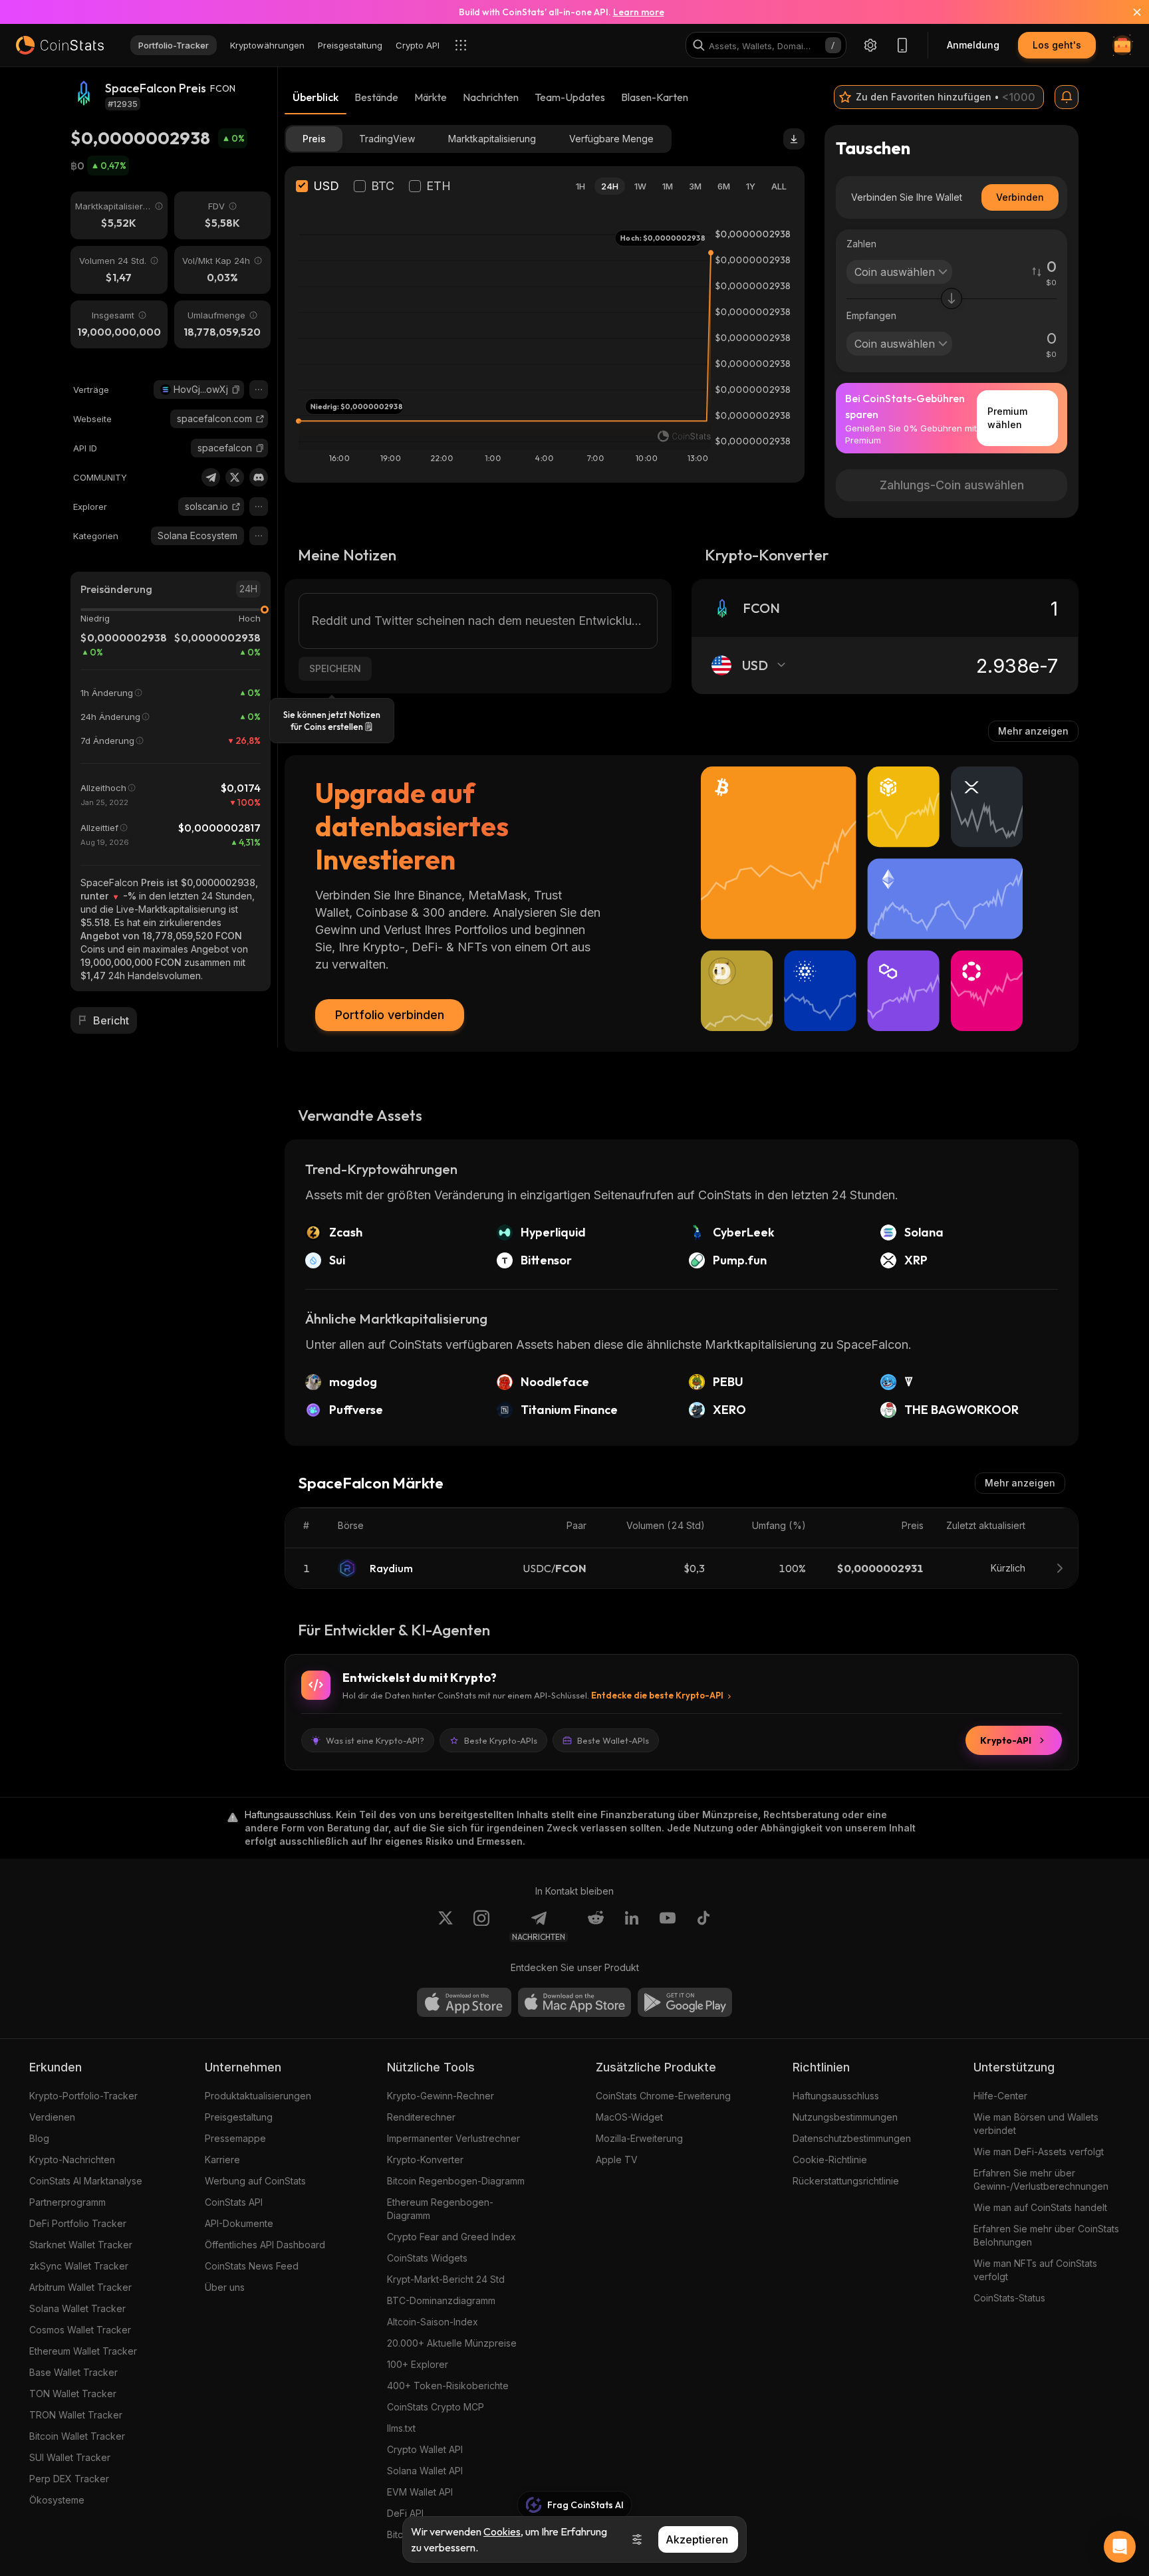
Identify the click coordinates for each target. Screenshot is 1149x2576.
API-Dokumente (239, 2223)
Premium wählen (1007, 418)
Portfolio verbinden (390, 1015)
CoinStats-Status (1009, 2298)
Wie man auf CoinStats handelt (1040, 2207)
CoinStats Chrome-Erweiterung (663, 2096)
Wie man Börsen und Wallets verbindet (1036, 2124)
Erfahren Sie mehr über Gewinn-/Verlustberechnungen (1041, 2179)
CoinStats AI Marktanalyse (86, 2181)
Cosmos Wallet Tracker (80, 2330)
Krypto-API (1006, 1740)
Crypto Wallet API (425, 2449)
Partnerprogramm (67, 2202)
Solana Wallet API (425, 2471)
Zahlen (861, 244)
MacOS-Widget (629, 2117)
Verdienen (52, 2117)
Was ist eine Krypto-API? (375, 1740)
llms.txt (401, 2428)
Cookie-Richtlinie (830, 2160)
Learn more (639, 12)
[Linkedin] (632, 1926)
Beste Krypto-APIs (501, 1740)
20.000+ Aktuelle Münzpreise (452, 2343)
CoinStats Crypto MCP (436, 2407)
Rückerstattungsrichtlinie (846, 2181)
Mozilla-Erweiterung (639, 2138)
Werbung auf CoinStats (255, 2181)
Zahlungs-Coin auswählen (952, 485)
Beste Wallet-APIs (613, 1740)
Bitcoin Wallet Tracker (77, 2436)
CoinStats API (234, 2202)
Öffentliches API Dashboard (265, 2245)
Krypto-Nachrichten (72, 2160)
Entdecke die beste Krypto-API (657, 1695)
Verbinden (1020, 197)
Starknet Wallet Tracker (81, 2245)
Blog (39, 2138)
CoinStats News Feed (252, 2266)
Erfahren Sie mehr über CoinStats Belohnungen (1046, 2235)
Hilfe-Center (1000, 2096)
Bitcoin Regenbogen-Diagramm (456, 2181)
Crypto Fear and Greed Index (451, 2237)
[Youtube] (668, 1926)
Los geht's (1057, 45)
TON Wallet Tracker (73, 2394)
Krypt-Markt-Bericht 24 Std (446, 2279)
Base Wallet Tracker (73, 2372)
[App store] (464, 2002)
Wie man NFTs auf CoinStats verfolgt (1035, 2270)
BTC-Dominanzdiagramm (441, 2300)
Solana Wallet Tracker (77, 2308)
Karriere (222, 2160)
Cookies (502, 2531)
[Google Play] (685, 2002)
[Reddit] (596, 1926)
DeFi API (405, 2513)
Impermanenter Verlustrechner (453, 2138)
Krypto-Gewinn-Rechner (441, 2096)
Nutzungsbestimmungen (845, 2117)
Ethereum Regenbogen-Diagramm (440, 2209)
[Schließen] (1129, 12)
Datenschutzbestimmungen (852, 2138)
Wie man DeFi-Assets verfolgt (1039, 2152)
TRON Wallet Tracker (76, 2415)
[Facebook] (703, 1926)
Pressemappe (235, 2138)
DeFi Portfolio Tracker (78, 2223)
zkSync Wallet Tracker (79, 2266)
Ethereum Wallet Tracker (83, 2351)
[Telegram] (211, 477)
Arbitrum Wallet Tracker (80, 2287)
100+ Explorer (418, 2364)
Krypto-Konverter (425, 2160)
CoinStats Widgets (427, 2258)
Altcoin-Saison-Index (433, 2322)
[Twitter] (235, 477)
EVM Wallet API (420, 2492)
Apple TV (617, 2160)
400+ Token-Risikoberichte (448, 2386)
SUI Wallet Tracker (70, 2457)
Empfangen (871, 315)
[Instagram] (481, 1926)
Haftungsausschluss (836, 2096)
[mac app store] (574, 2002)
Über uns (225, 2287)
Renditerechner (421, 2117)
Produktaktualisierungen (258, 2096)
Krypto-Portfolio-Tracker (83, 2096)
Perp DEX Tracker (69, 2479)
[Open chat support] (1120, 2547)
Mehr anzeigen (1033, 731)
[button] (236, 390)
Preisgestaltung (239, 2117)
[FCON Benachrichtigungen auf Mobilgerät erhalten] (1067, 97)
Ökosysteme (57, 2500)
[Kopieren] (236, 390)
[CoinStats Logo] (60, 45)
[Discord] (259, 477)
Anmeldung (973, 45)
